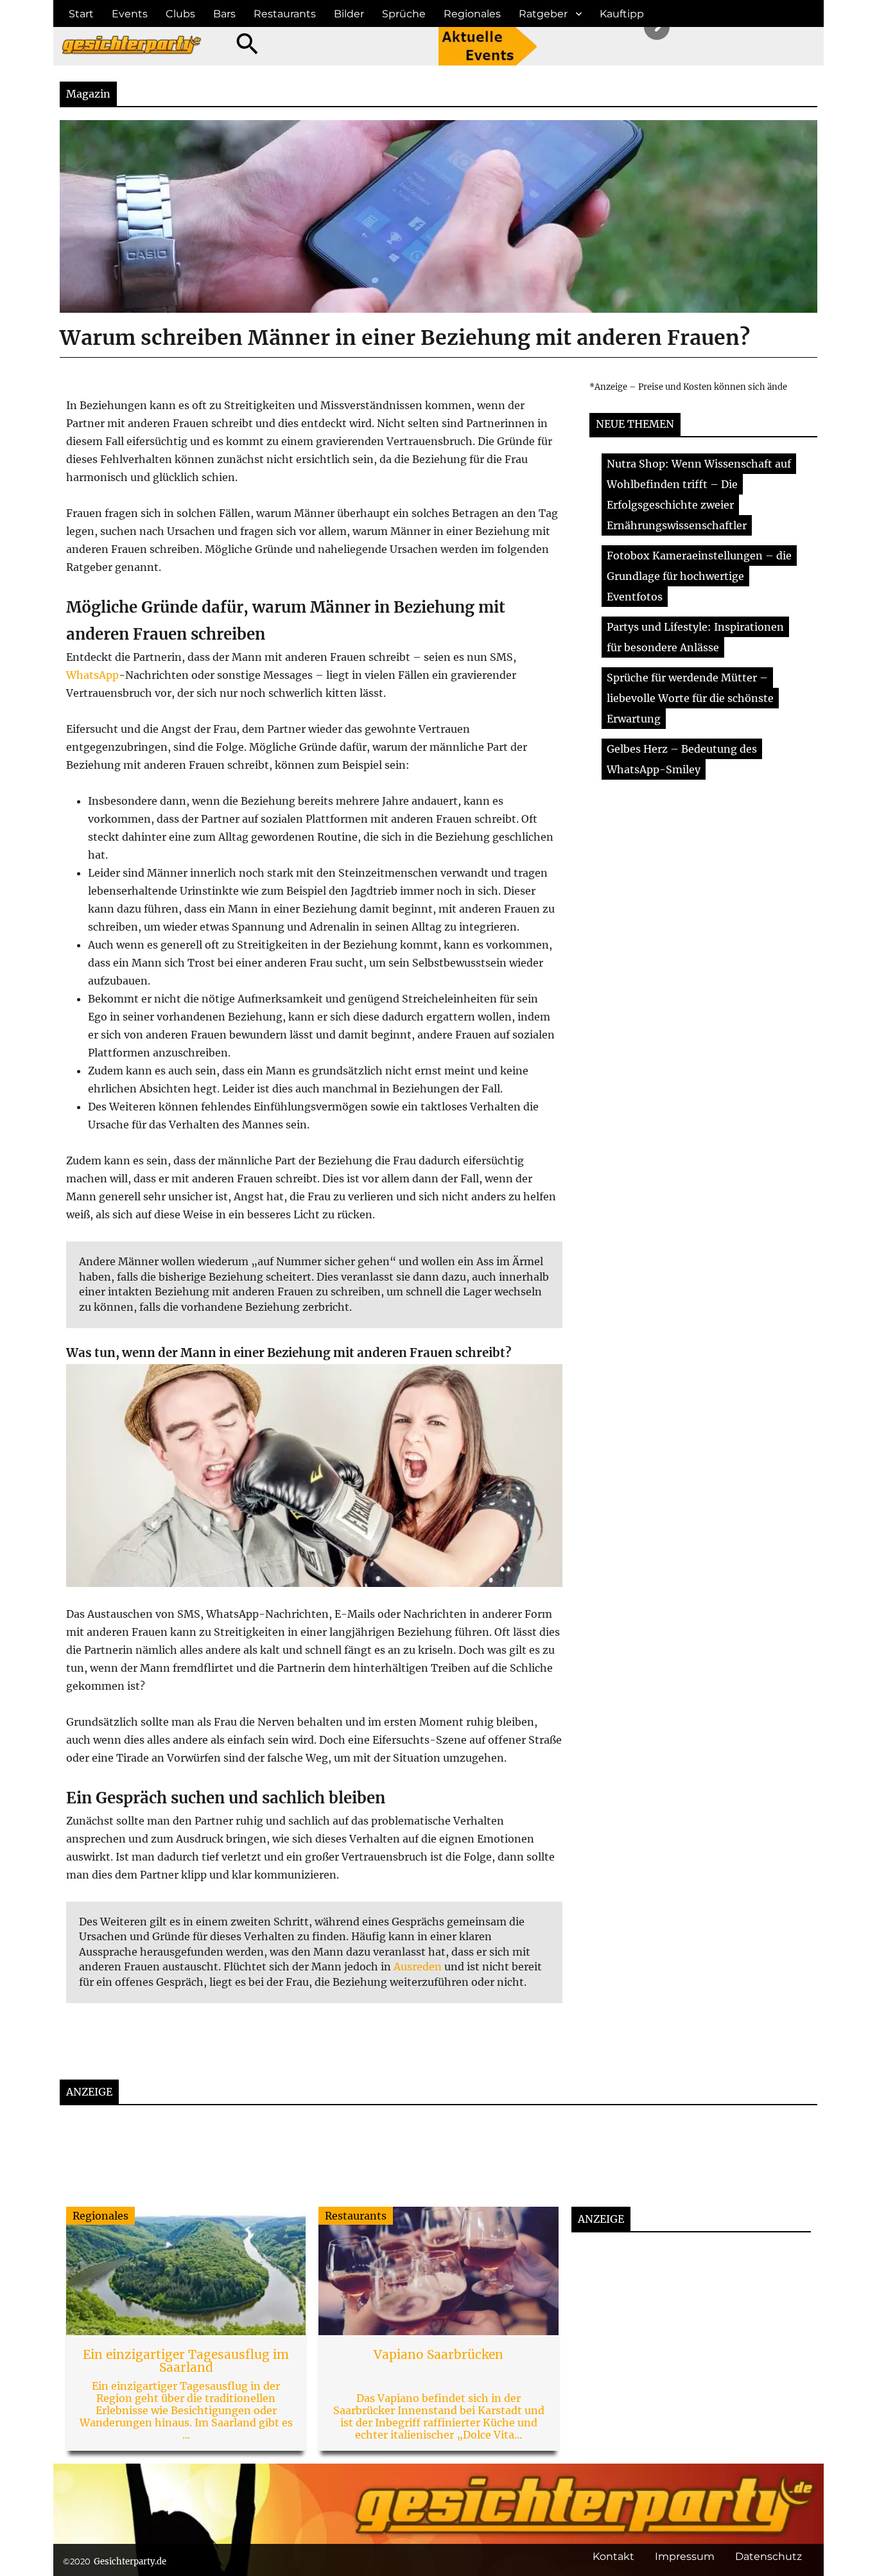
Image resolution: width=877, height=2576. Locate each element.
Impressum (685, 2556)
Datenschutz (768, 2556)
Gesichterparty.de (130, 2562)
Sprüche (404, 14)
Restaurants (285, 14)
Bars (224, 14)
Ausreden (418, 1967)
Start (81, 14)
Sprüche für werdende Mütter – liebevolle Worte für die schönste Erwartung (690, 698)
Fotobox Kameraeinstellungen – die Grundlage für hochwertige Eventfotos (699, 576)
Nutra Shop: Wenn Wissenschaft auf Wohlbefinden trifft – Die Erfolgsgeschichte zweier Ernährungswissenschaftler (699, 495)
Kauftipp (622, 14)
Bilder (349, 14)
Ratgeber (543, 14)
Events (130, 14)
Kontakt (613, 2556)
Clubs (180, 14)
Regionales (472, 14)
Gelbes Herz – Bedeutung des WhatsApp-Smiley (682, 759)
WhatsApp (92, 675)
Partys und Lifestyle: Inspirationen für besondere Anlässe (695, 637)
